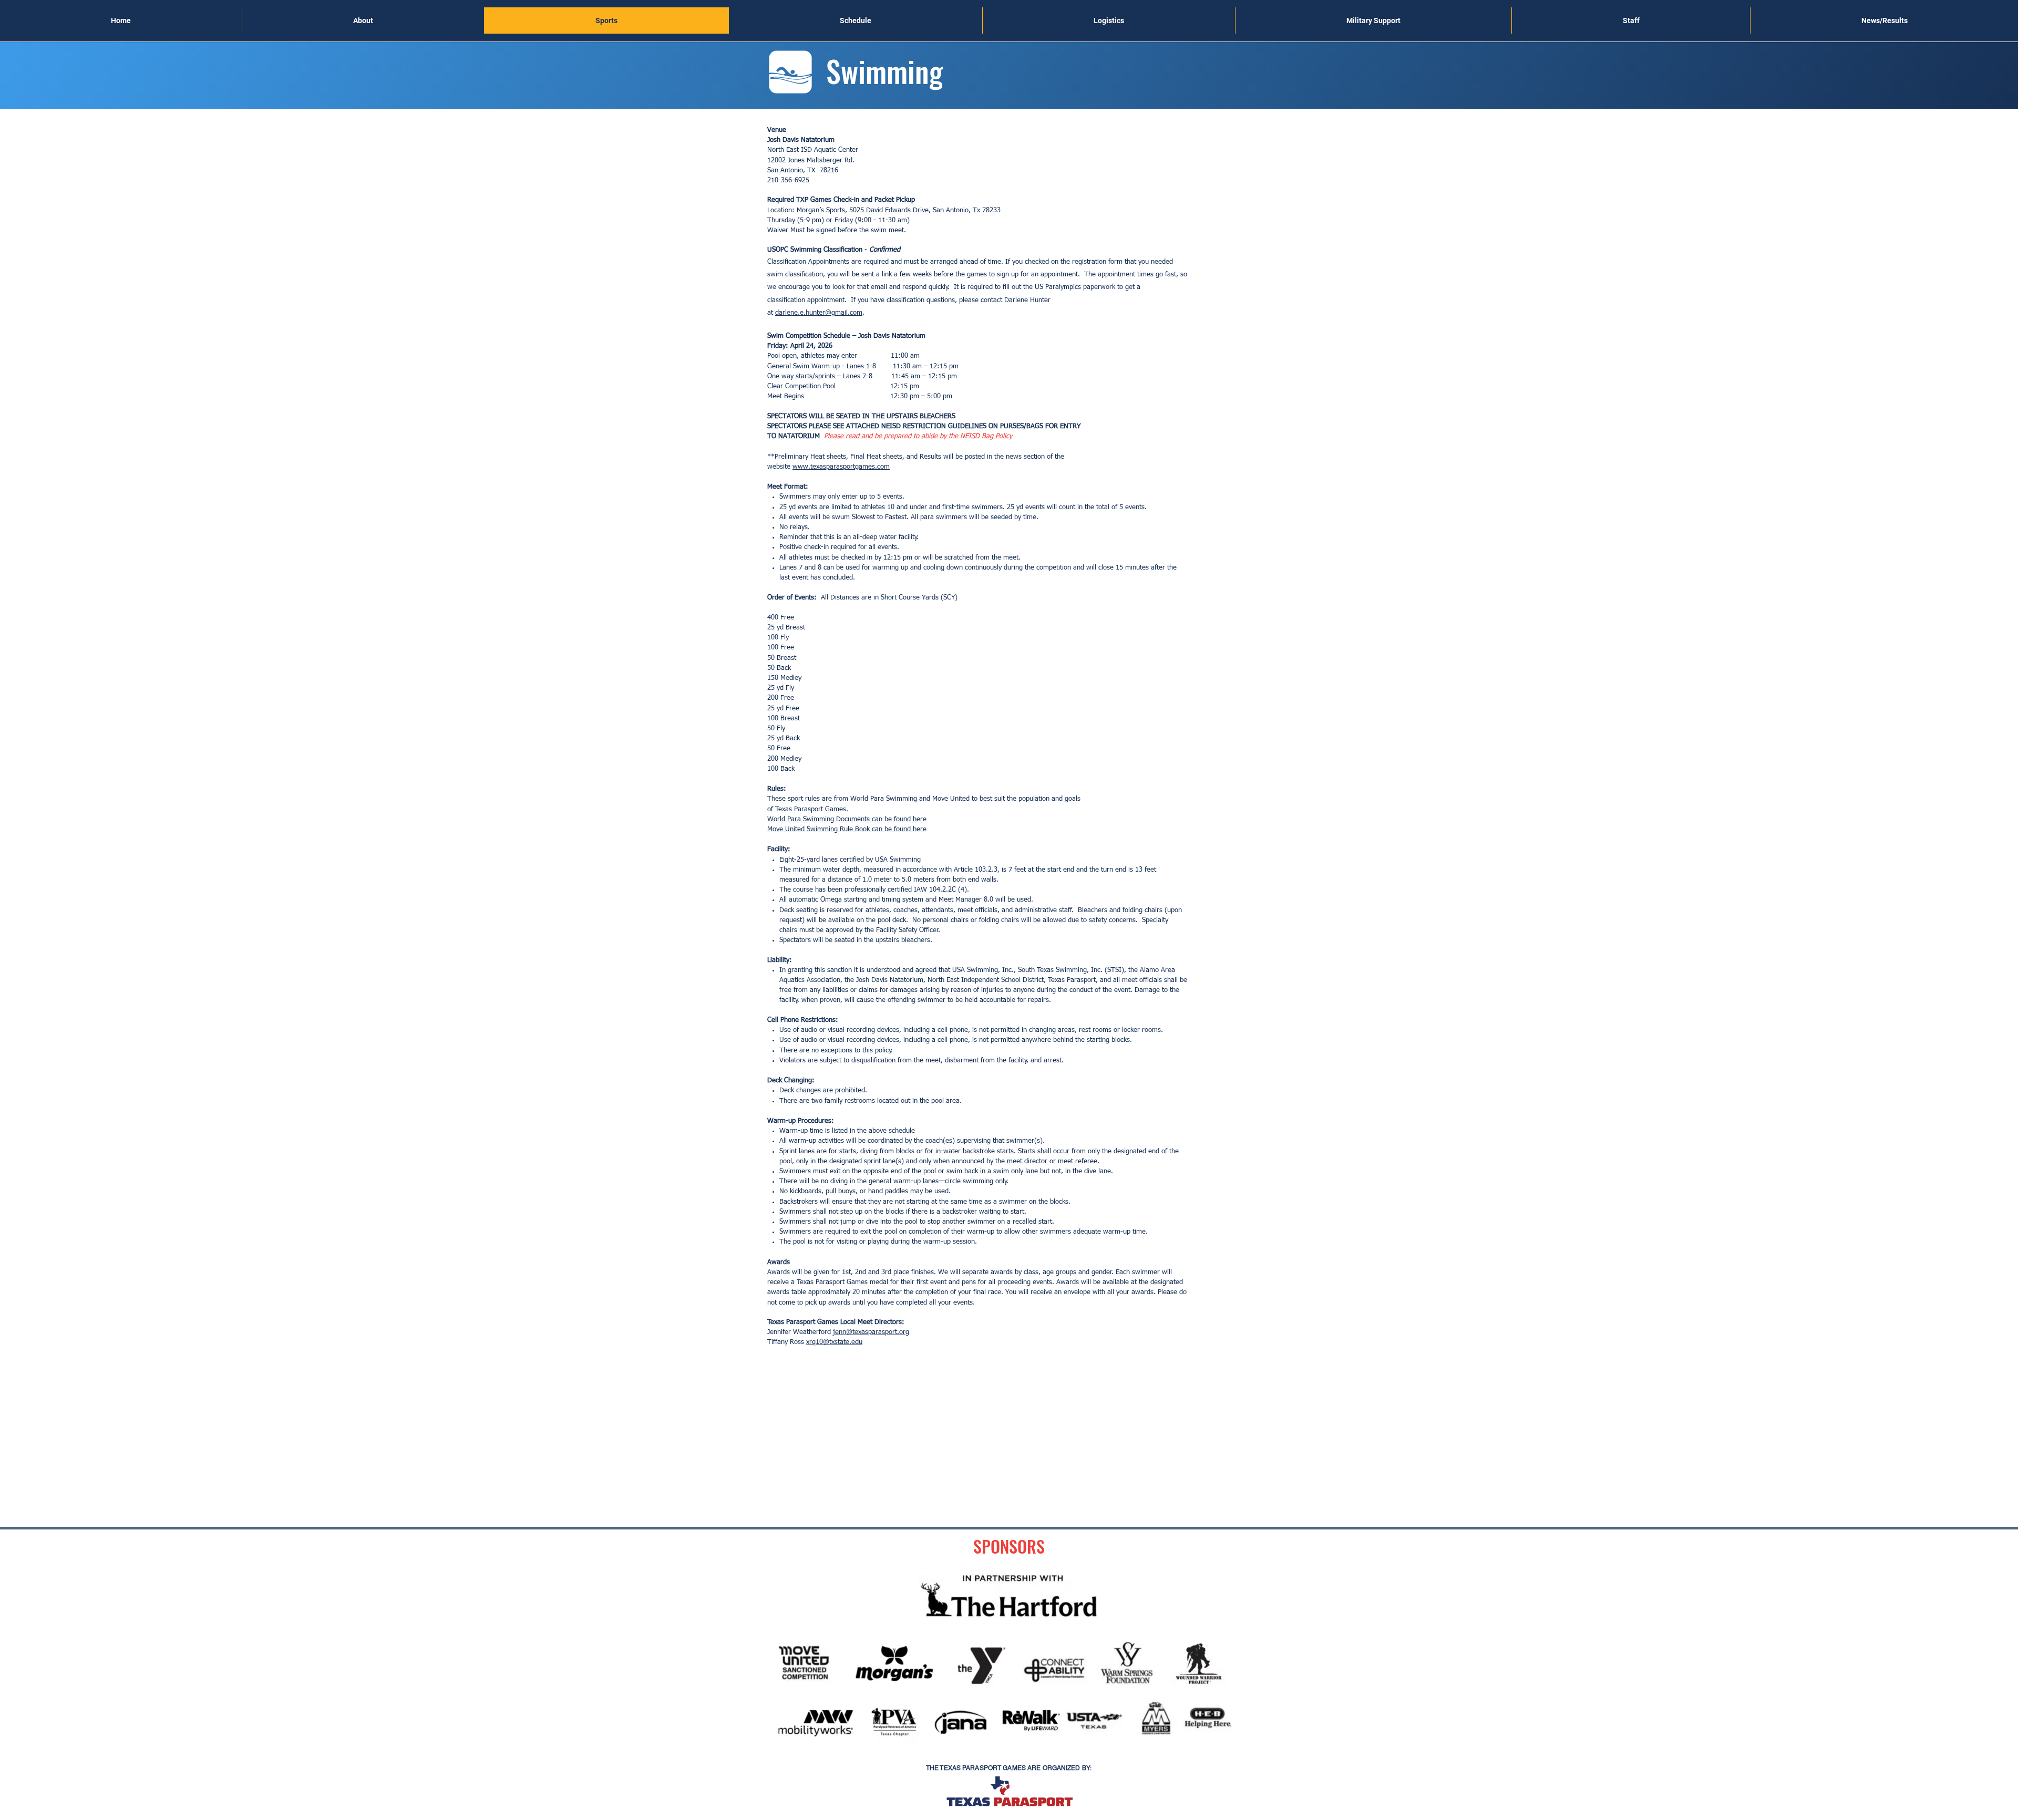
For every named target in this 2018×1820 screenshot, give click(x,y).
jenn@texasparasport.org (871, 1332)
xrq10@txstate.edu (834, 1342)
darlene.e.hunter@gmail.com (819, 313)
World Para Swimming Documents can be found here (847, 819)
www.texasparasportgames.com (841, 467)
